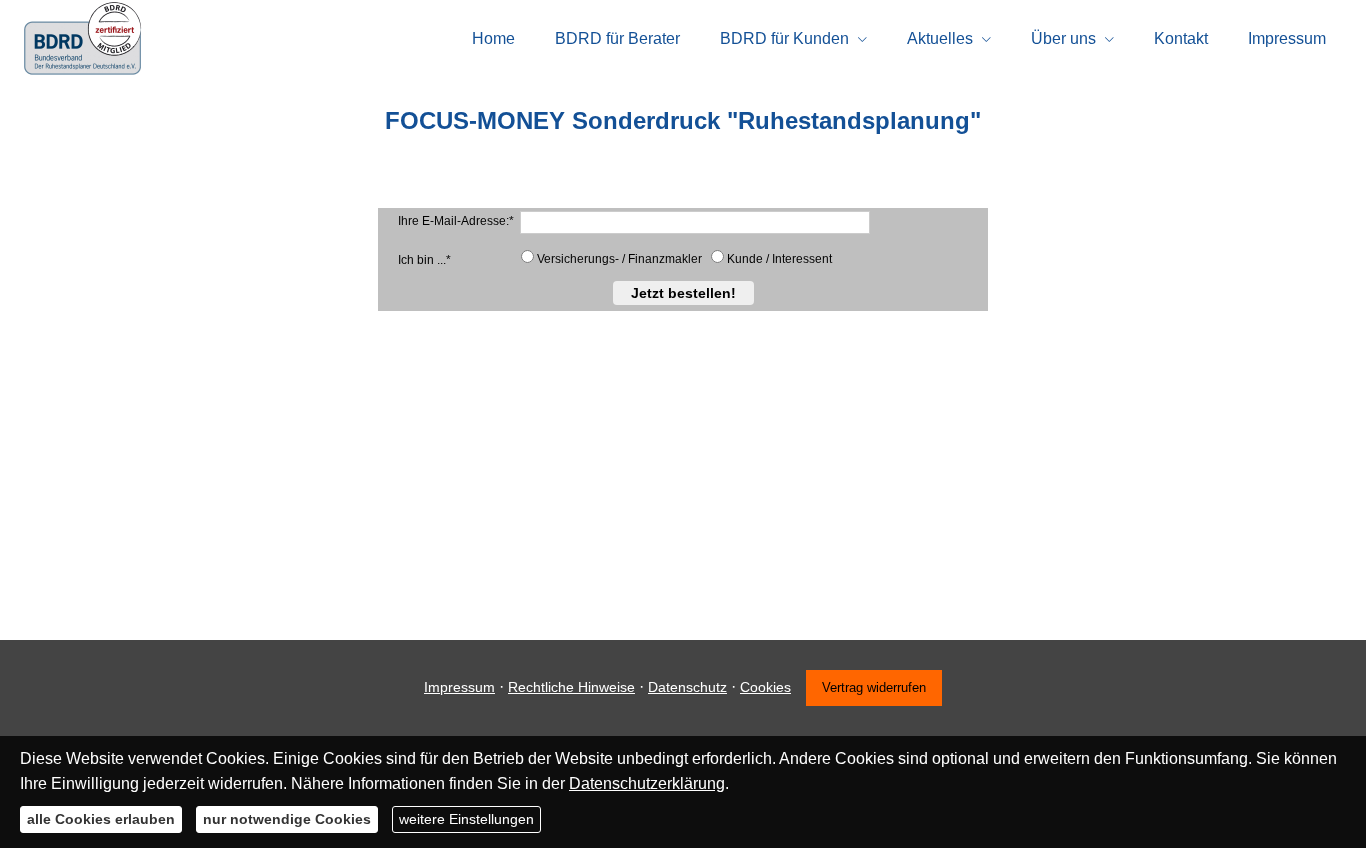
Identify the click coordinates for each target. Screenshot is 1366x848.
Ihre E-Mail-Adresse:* (456, 221)
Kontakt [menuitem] (1181, 38)
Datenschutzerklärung (647, 783)
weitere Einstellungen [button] (466, 819)
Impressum (459, 687)
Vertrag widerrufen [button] (874, 687)
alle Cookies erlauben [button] (101, 819)
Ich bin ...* (424, 260)
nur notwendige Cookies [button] (287, 819)
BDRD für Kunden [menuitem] (784, 38)
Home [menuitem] (493, 38)
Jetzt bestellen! (683, 293)
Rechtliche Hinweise (571, 687)
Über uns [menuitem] (1063, 38)
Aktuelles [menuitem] (940, 38)
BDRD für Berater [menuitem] (617, 38)
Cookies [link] (765, 687)
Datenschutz (687, 687)
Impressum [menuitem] (1287, 38)
